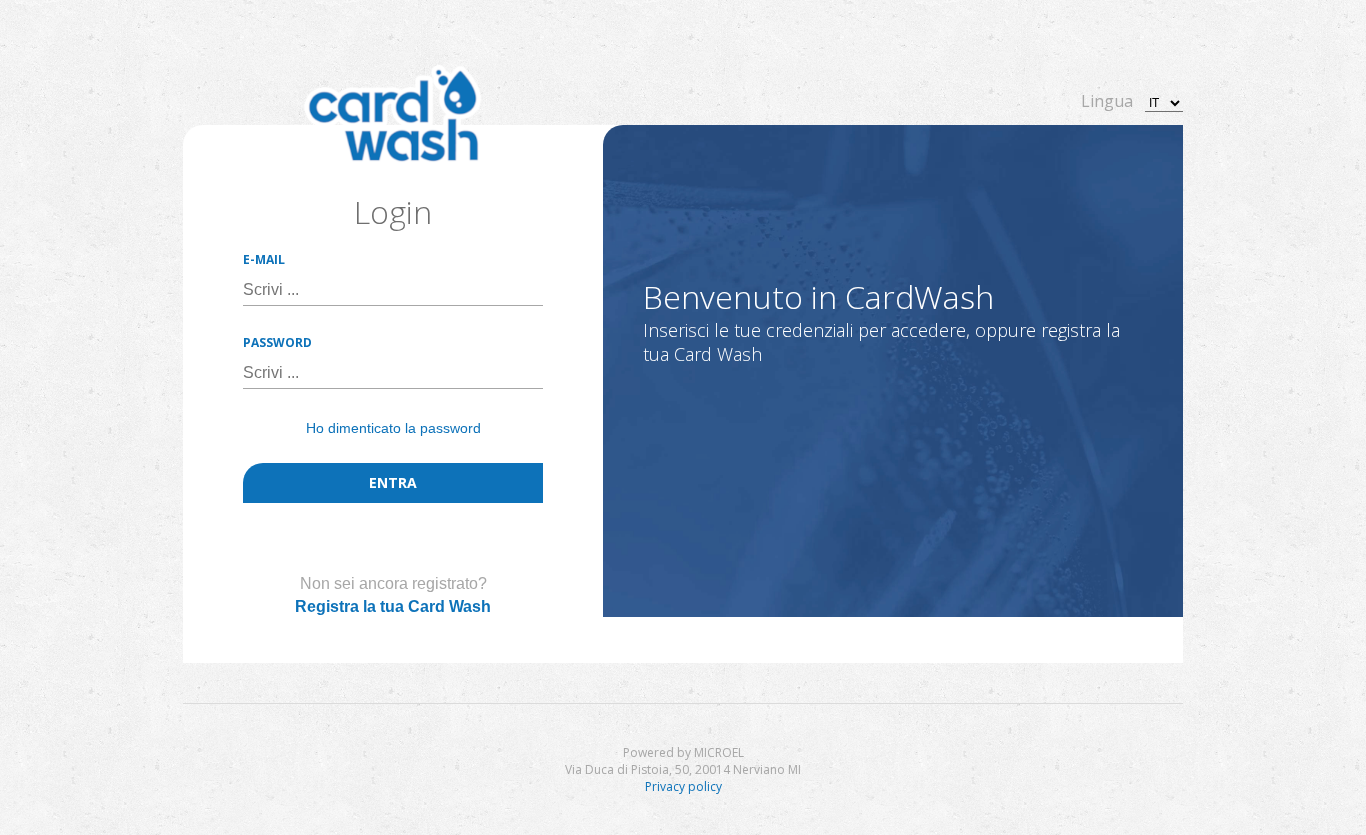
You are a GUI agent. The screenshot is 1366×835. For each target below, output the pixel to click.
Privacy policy (683, 786)
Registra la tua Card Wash (393, 606)
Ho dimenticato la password (393, 428)
